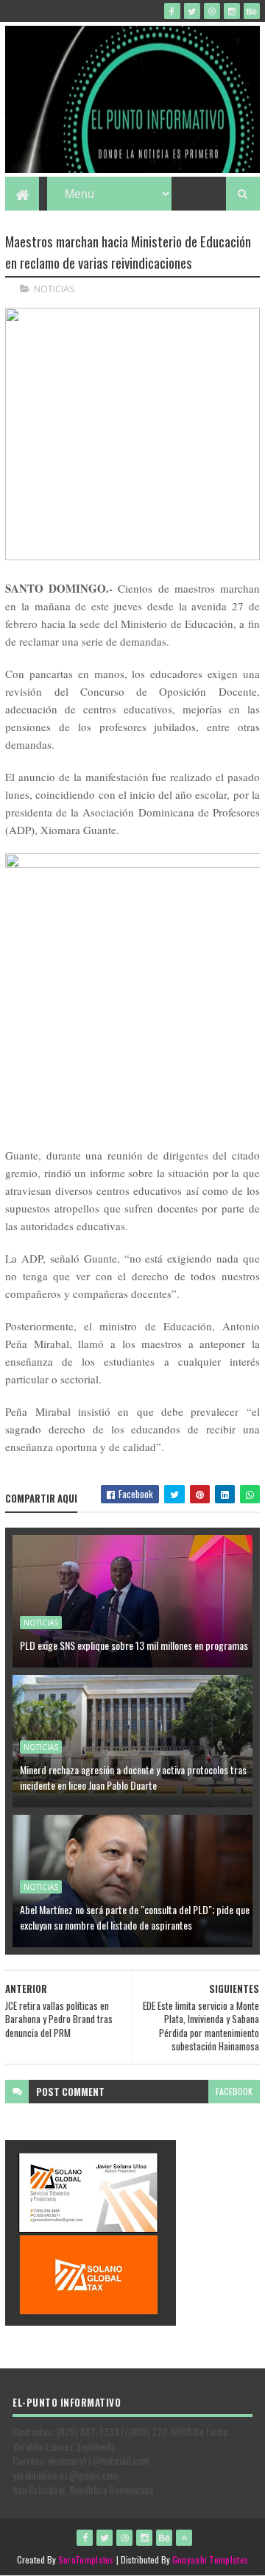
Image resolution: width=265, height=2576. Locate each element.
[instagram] (232, 11)
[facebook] (172, 11)
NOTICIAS (54, 289)
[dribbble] (212, 11)
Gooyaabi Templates (210, 2559)
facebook (234, 2091)
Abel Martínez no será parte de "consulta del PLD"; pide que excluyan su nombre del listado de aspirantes (135, 1917)
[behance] (252, 11)
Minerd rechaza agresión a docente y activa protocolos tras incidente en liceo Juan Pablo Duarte (133, 1777)
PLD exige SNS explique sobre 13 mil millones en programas (134, 1645)
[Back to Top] (184, 2538)
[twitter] (192, 11)
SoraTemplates (86, 2559)
